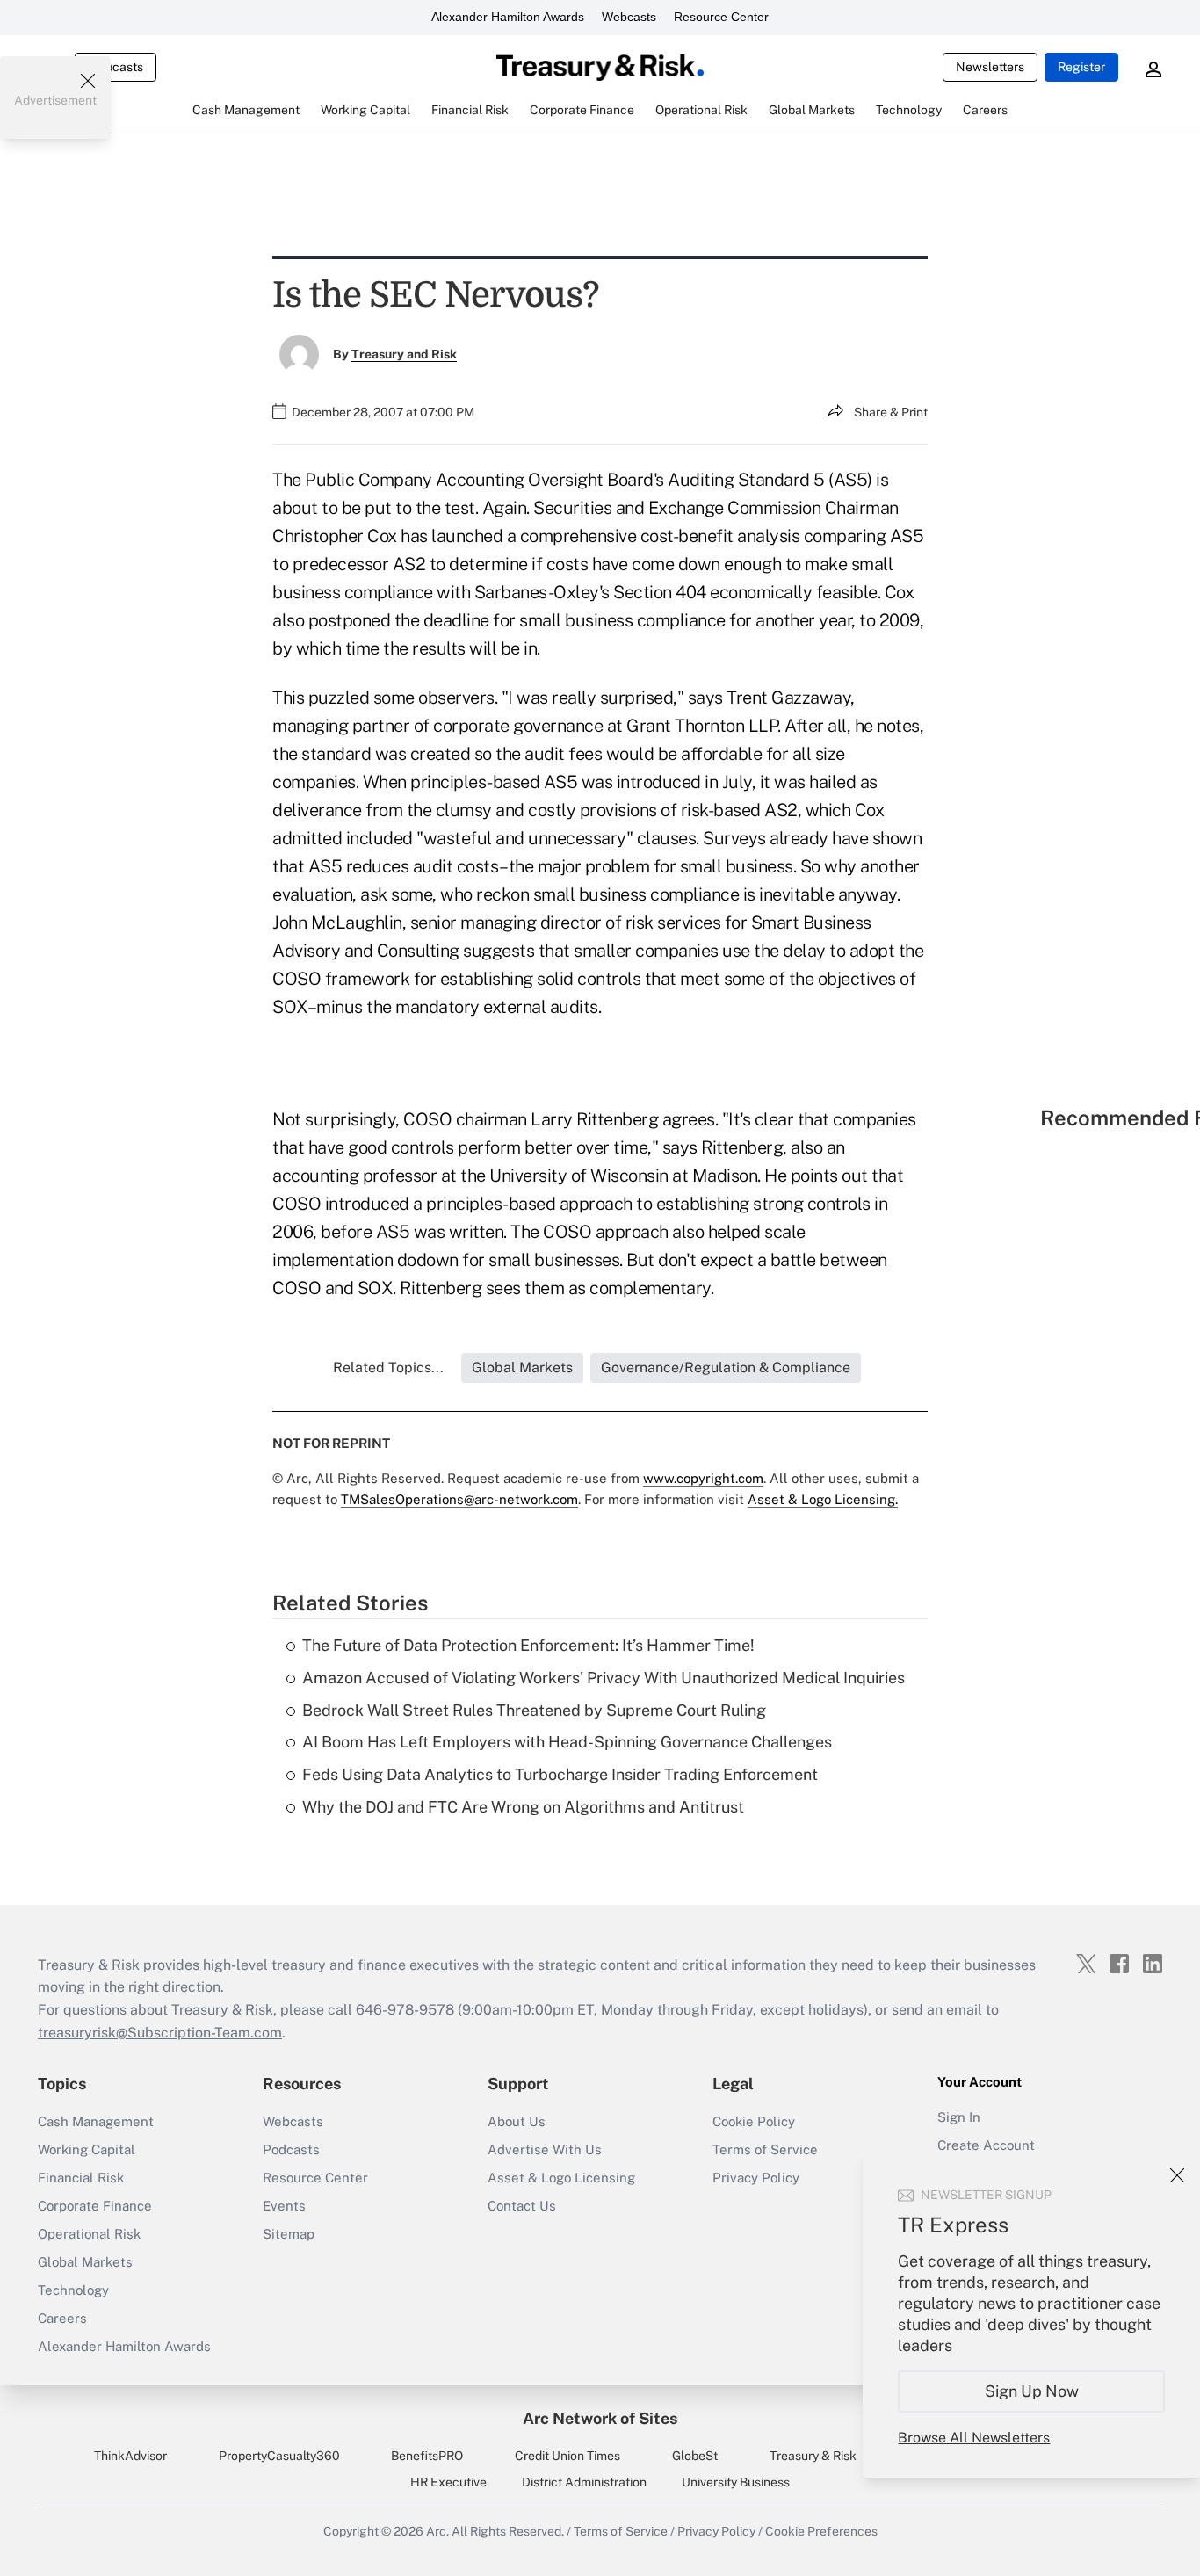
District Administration (584, 2482)
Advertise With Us (545, 2149)
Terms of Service (765, 2149)
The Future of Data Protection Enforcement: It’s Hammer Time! (528, 1645)
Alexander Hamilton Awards (508, 17)
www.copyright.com (703, 1478)
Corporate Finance (95, 2206)
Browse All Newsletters (974, 2438)
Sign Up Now (1032, 2391)
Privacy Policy (756, 2178)
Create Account (986, 2145)
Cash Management (96, 2121)
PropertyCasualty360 (279, 2456)
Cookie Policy (754, 2121)
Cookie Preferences (821, 2531)
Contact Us (522, 2206)
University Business (736, 2482)
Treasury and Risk (404, 354)
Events (284, 2206)
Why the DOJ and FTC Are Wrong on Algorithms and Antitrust (523, 1807)
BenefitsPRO (427, 2456)
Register (1081, 67)
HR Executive (448, 2482)
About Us (517, 2121)
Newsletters (990, 67)
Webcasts (629, 17)
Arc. (437, 2531)
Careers (62, 2318)
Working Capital (87, 2149)
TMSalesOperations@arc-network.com (459, 1499)
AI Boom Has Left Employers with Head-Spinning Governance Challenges (567, 1742)
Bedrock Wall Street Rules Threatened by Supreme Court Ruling (534, 1710)
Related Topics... (388, 1368)
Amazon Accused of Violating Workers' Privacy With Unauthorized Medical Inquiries (604, 1678)
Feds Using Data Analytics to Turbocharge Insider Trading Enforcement (560, 1774)
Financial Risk (81, 2178)
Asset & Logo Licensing (561, 2178)
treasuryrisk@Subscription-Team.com (160, 2033)
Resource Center (721, 17)
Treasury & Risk (813, 2456)
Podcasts (291, 2149)
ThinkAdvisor (130, 2456)
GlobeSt (695, 2456)
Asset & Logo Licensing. (823, 1499)
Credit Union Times (567, 2456)
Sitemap (289, 2234)
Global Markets (85, 2262)
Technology (73, 2290)
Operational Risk (89, 2234)
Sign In (959, 2117)
